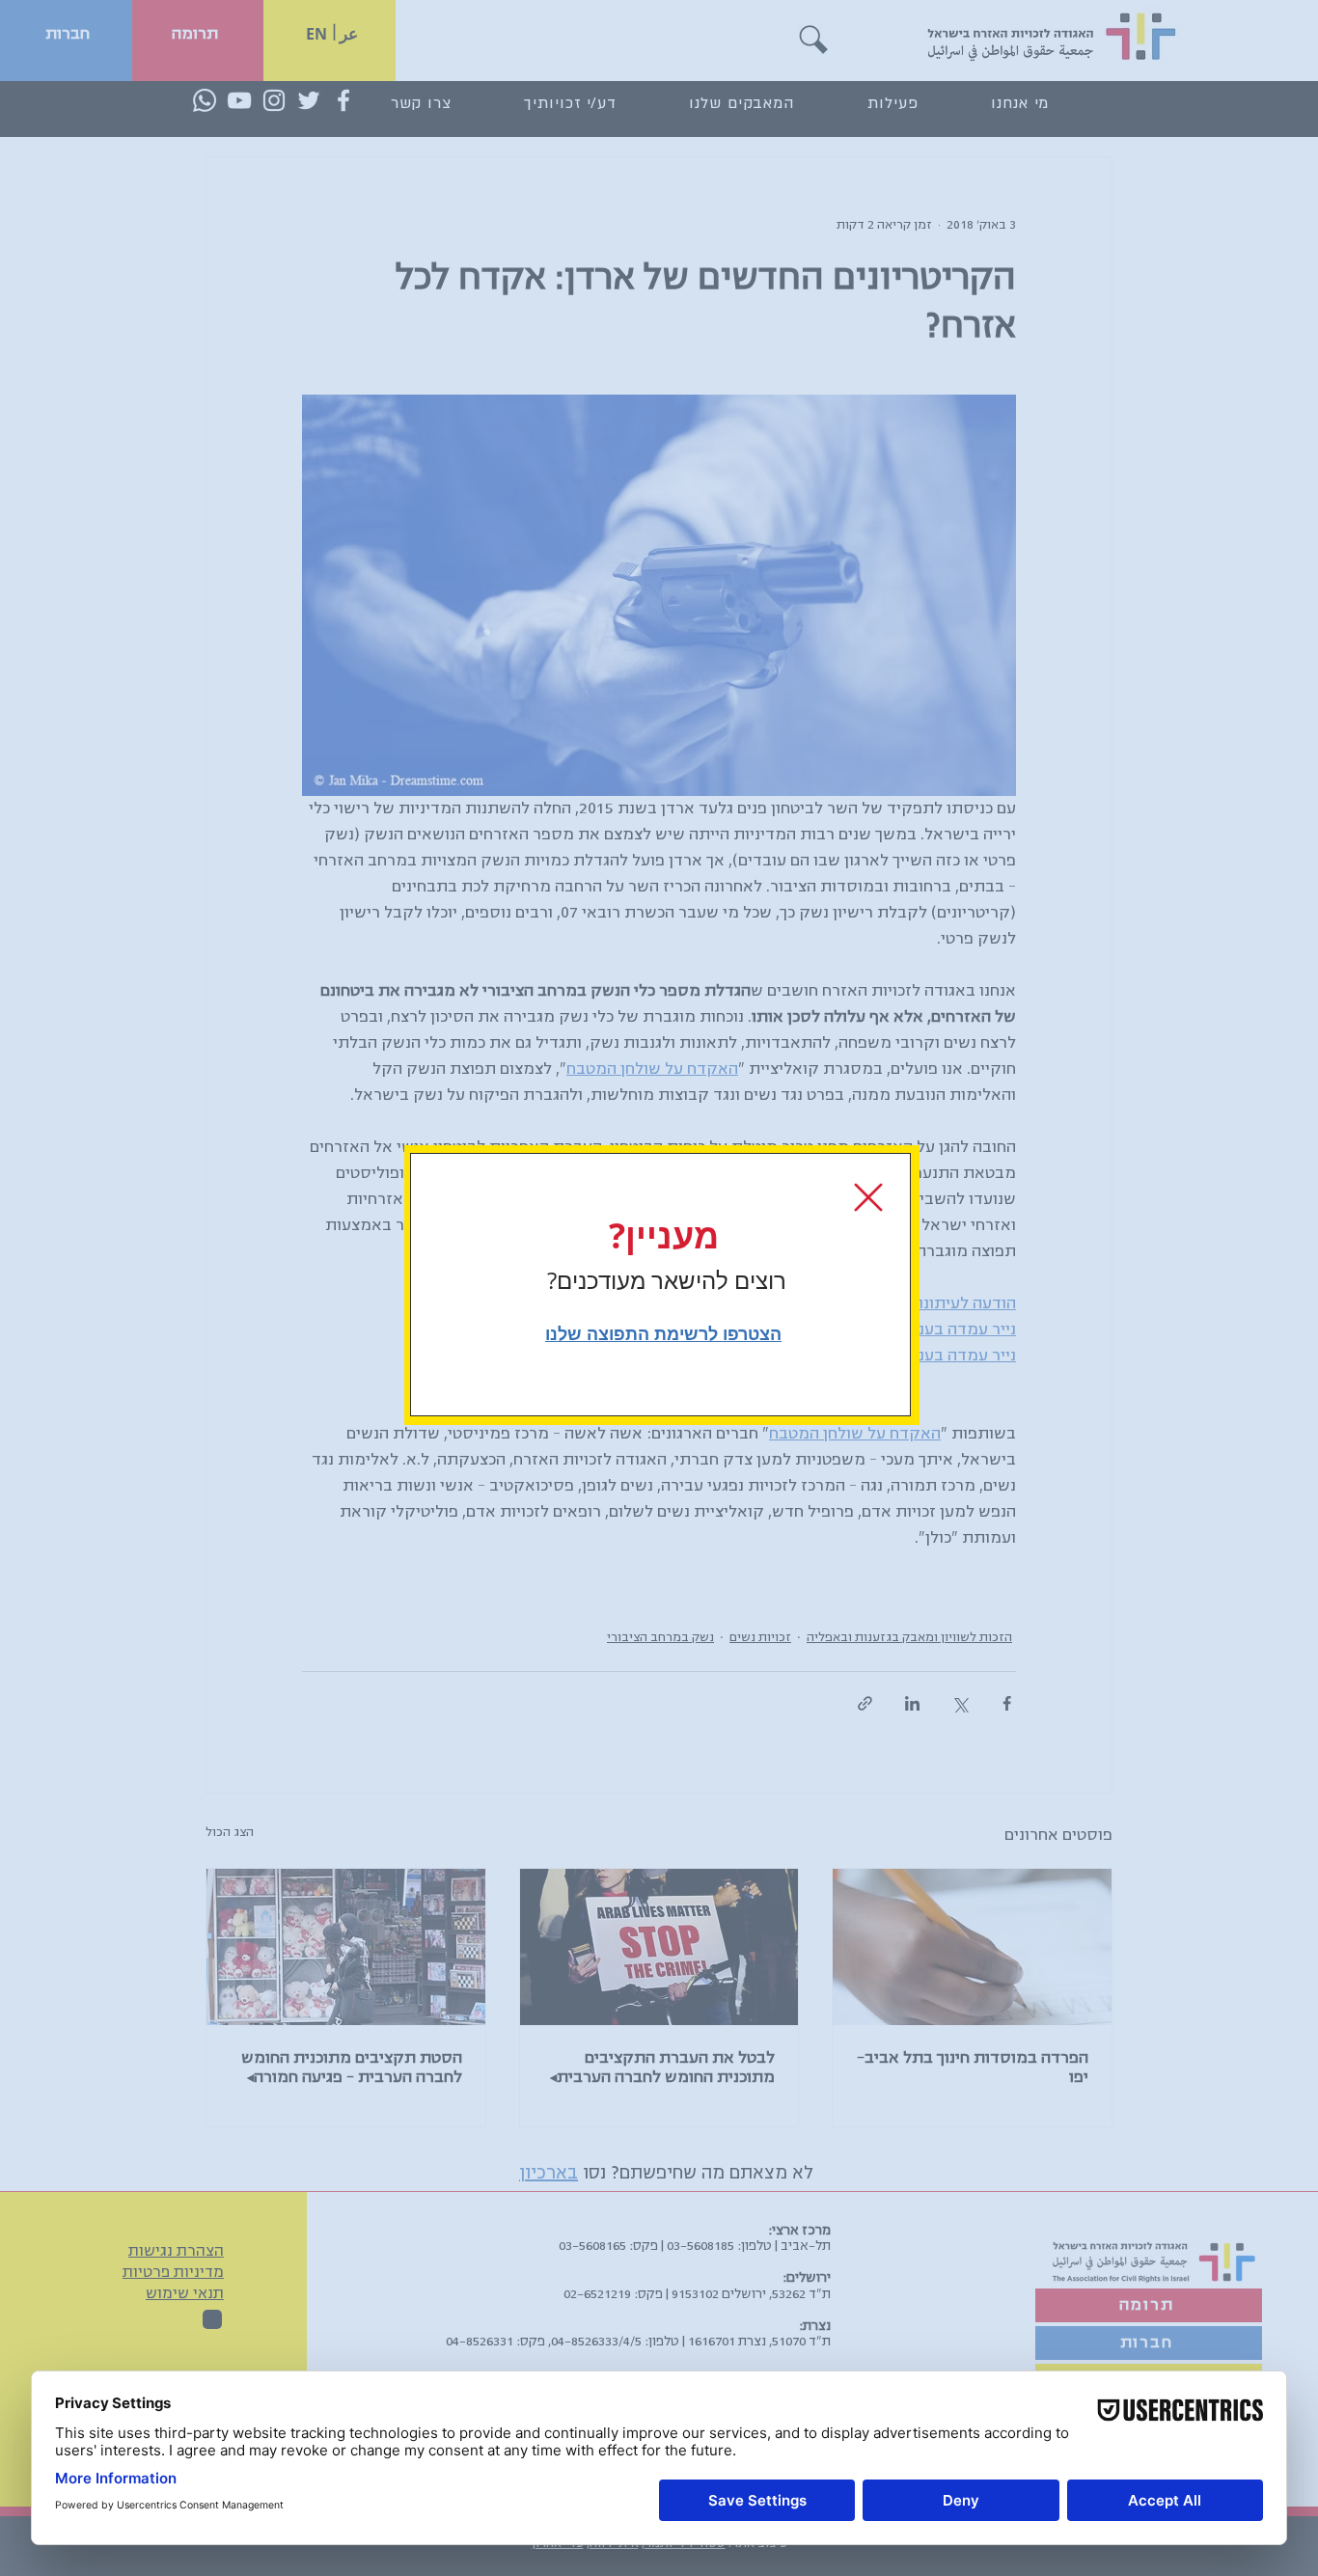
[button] (868, 1197)
